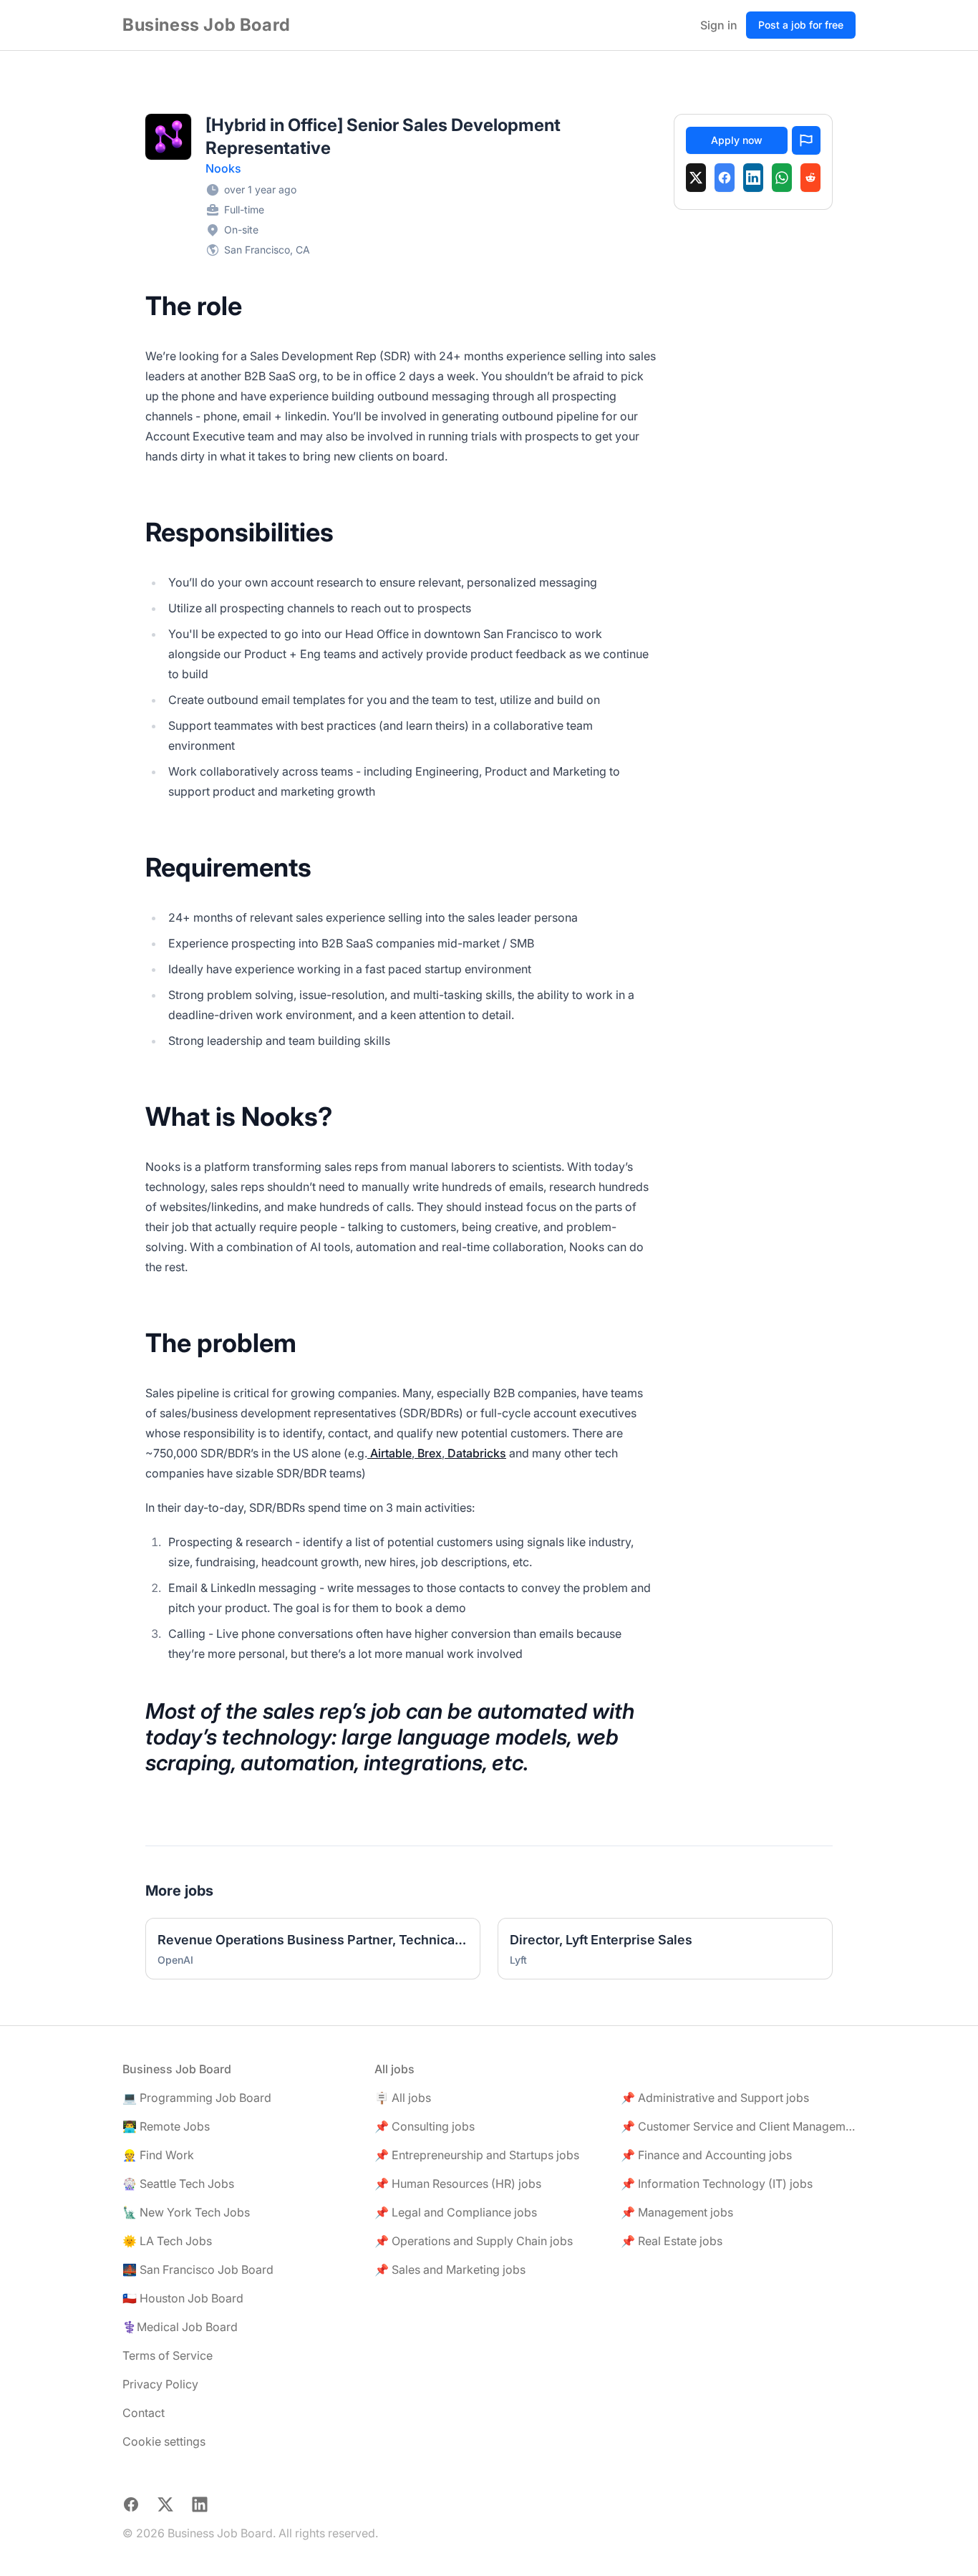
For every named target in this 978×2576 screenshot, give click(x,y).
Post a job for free (801, 25)
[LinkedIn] (753, 178)
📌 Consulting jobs (425, 2126)
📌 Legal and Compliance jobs (456, 2212)
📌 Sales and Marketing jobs (450, 2269)
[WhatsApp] (782, 178)
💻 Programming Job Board (197, 2098)
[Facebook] (725, 178)
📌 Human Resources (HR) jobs (458, 2184)
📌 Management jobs (677, 2212)
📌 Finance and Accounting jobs (706, 2155)
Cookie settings (164, 2441)
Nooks (223, 168)
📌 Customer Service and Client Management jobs (738, 2126)
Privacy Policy (160, 2384)
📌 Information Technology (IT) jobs (717, 2184)
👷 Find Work (158, 2155)
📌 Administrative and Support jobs (715, 2098)
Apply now (737, 140)
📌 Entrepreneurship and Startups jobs (477, 2155)
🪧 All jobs (403, 2098)
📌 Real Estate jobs (672, 2241)
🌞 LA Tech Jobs (167, 2241)
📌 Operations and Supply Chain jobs (474, 2241)
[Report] (806, 140)
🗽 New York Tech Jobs (186, 2212)
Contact (144, 2413)
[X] (696, 178)
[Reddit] (810, 178)
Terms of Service (168, 2355)
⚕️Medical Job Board (180, 2327)
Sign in (719, 25)
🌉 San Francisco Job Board (198, 2269)
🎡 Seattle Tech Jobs (178, 2184)
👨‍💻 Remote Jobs (166, 2126)
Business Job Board (207, 25)
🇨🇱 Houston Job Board (183, 2298)
